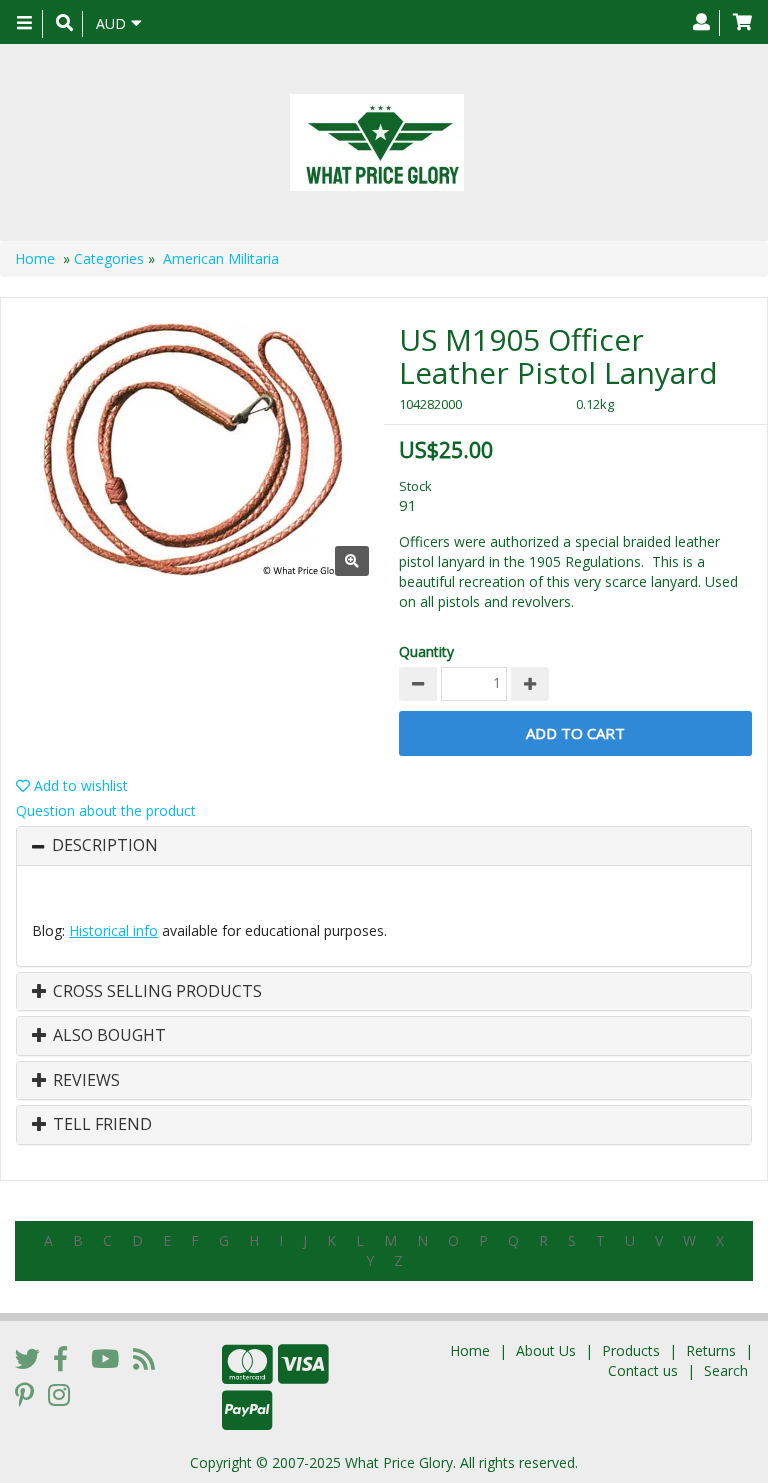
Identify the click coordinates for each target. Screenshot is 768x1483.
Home (35, 258)
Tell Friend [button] (100, 1125)
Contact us (643, 1370)
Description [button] (105, 846)
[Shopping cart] (742, 23)
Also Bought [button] (107, 1036)
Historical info (113, 930)
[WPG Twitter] (27, 1358)
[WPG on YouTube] (105, 1358)
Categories (109, 258)
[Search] (64, 24)
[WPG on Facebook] (60, 1358)
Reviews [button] (84, 1081)
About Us (546, 1350)
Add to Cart (575, 733)
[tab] (384, 846)
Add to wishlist (79, 785)
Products (631, 1350)
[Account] (701, 23)
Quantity (426, 651)
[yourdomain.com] (376, 142)
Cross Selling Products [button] (155, 992)
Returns (711, 1350)
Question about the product (106, 810)
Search (726, 1370)
